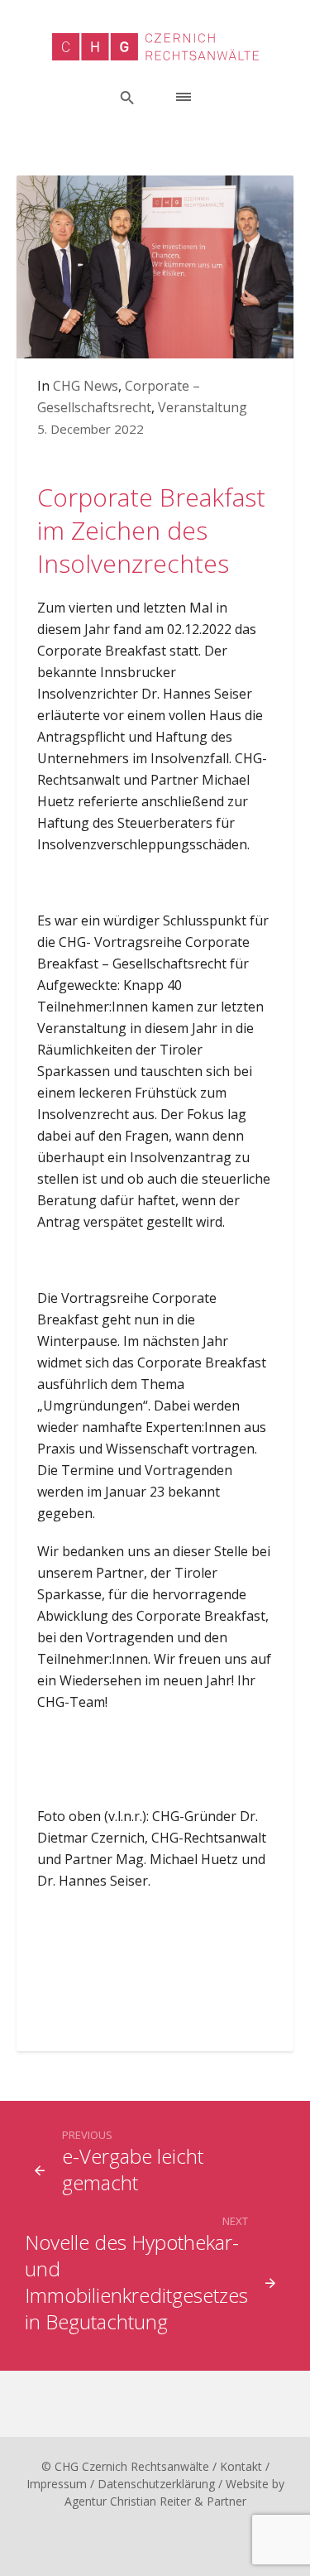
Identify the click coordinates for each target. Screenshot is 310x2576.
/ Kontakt (237, 2466)
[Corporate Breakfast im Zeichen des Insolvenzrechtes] (155, 266)
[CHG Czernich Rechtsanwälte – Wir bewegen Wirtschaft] (155, 47)
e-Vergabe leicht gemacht (133, 2169)
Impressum (57, 2484)
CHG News (86, 386)
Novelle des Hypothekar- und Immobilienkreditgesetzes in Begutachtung (136, 2282)
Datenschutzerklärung (156, 2484)
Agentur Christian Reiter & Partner (155, 2501)
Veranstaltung (203, 407)
